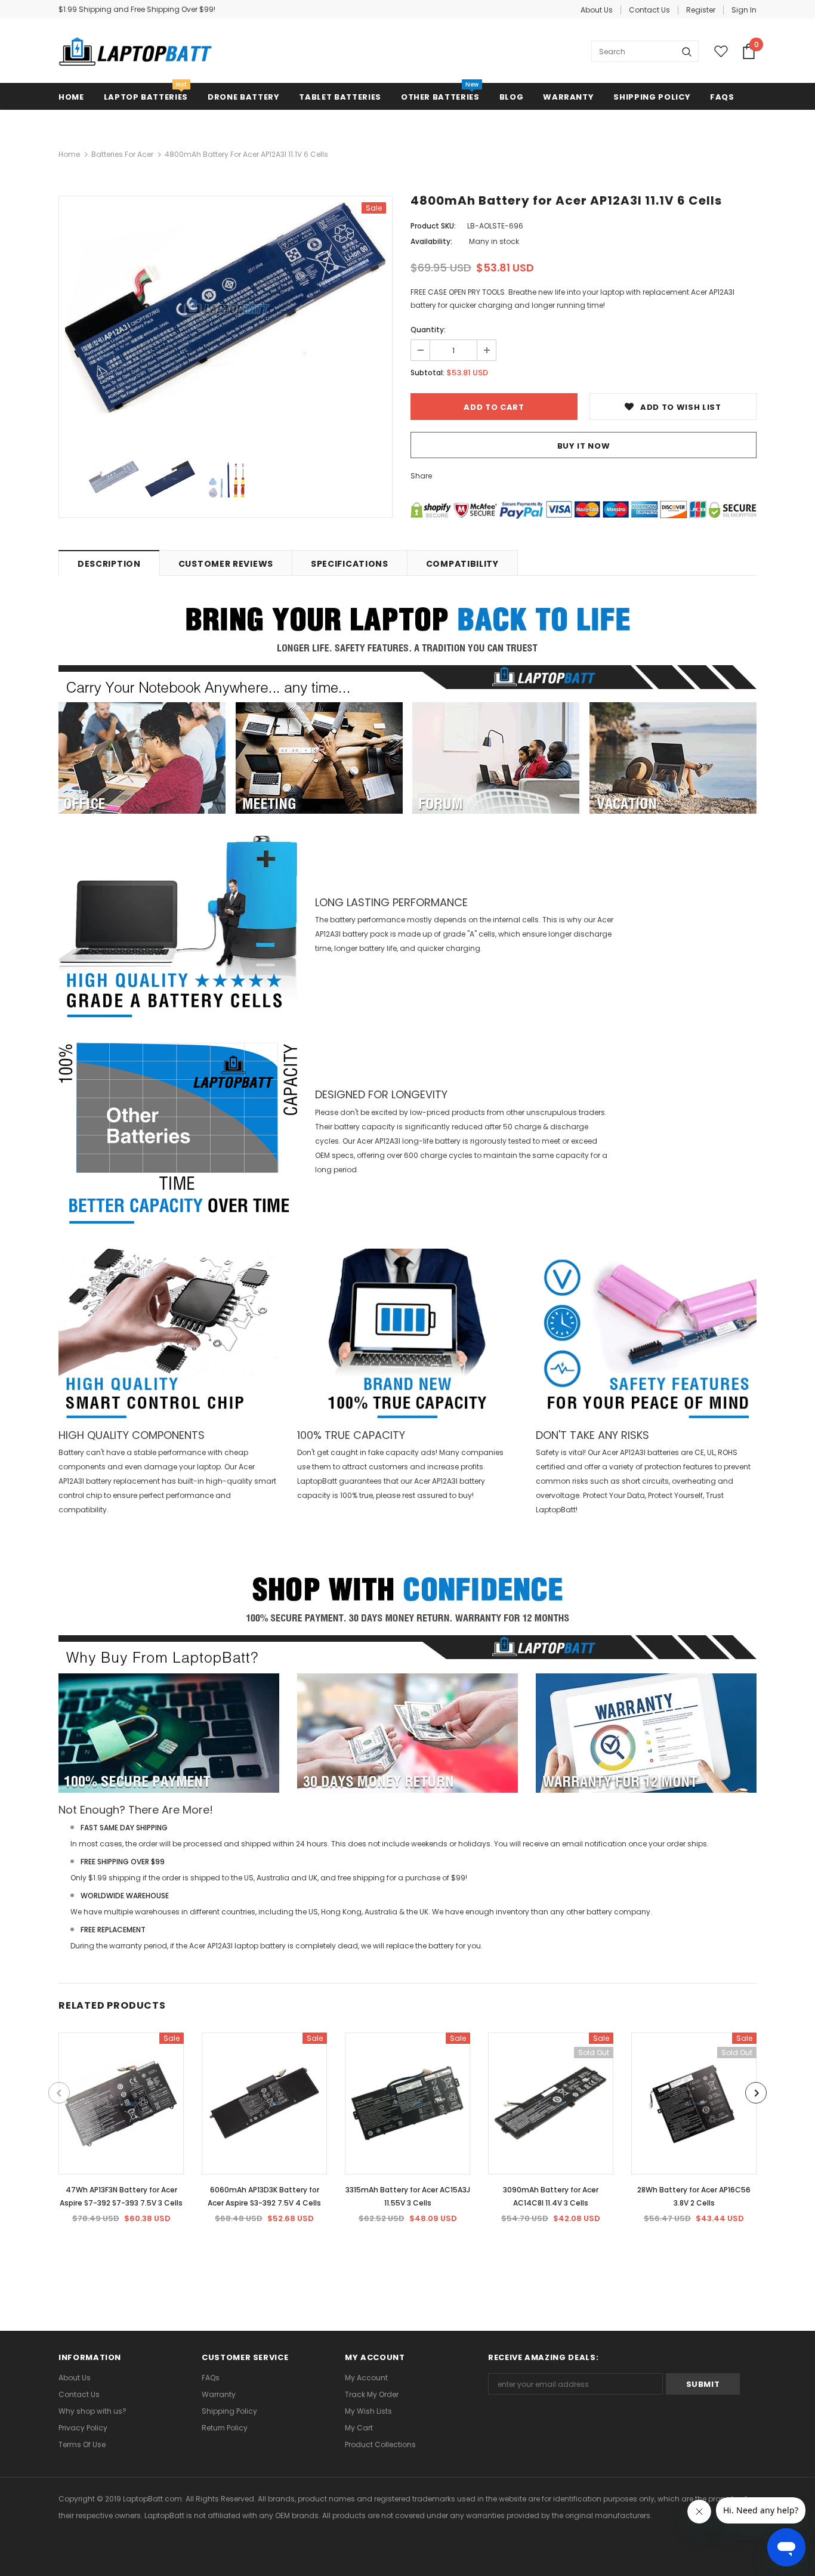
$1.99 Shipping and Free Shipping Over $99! (137, 9)
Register (701, 10)
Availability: (431, 241)
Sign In (744, 10)
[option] (226, 308)
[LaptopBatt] (135, 51)
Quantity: (428, 330)
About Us (597, 10)
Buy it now (584, 446)
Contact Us (649, 10)
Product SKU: (433, 226)
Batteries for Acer (122, 154)
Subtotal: (427, 373)
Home (69, 154)
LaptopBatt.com (152, 2499)
